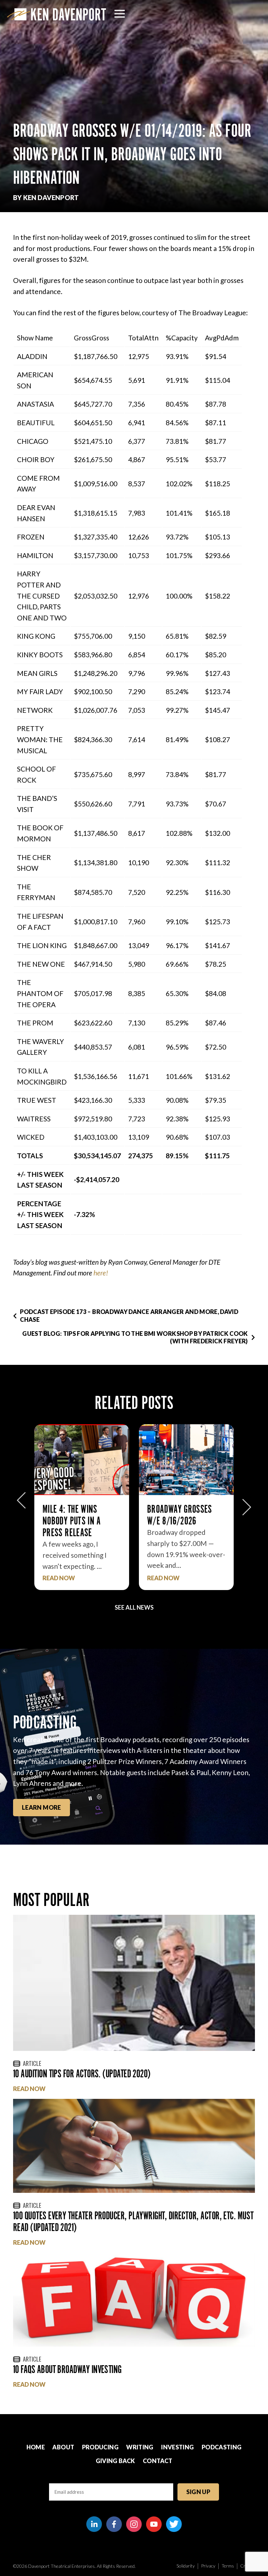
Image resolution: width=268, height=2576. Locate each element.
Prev (21, 1504)
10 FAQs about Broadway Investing (67, 2369)
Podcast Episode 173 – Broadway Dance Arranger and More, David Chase (129, 1315)
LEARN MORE (42, 1807)
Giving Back (116, 2461)
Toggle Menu (120, 14)
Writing (140, 2447)
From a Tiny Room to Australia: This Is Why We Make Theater (185, 1521)
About (63, 2447)
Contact (158, 2461)
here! (101, 1273)
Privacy (208, 2566)
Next (247, 1504)
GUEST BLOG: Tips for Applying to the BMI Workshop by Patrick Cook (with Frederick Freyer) (135, 1337)
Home (36, 2447)
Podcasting (222, 2447)
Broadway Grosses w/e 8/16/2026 (75, 1515)
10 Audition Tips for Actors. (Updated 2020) (82, 2074)
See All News (134, 1607)
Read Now (59, 1578)
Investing (177, 2447)
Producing (100, 2447)
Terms (228, 2566)
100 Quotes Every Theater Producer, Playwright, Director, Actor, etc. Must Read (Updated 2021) (133, 2221)
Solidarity (186, 2566)
